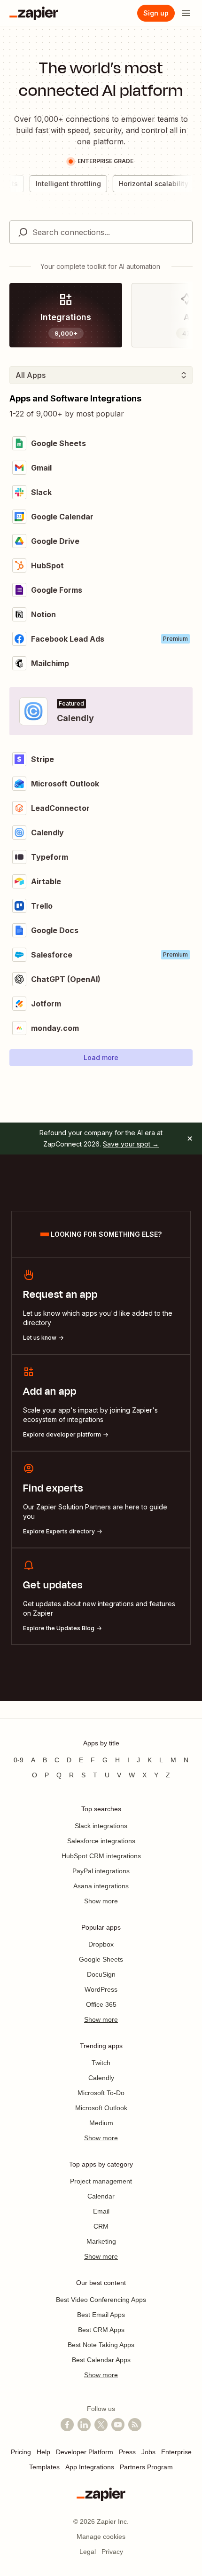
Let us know (40, 1338)
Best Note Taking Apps (101, 2345)
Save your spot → (131, 1144)
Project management (101, 2181)
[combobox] (101, 232)
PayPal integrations (101, 1871)
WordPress (101, 1989)
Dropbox (101, 1944)
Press (127, 2452)
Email (101, 2211)
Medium (101, 2123)
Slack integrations (101, 1826)
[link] (66, 315)
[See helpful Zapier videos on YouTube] (118, 2425)
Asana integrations (101, 1886)
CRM (101, 2226)
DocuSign (101, 1974)
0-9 (19, 1760)
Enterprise (176, 2452)
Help (43, 2452)
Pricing (21, 2452)
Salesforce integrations (101, 1841)
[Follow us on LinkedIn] (84, 2425)
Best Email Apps (101, 2315)
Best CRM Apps (101, 2330)
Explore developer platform (62, 1434)
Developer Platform (85, 2452)
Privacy (112, 2552)
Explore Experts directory (59, 1531)
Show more (101, 1901)
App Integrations (90, 2467)
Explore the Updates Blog (59, 1628)
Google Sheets (101, 1959)
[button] (101, 1058)
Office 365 (101, 2004)
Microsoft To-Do (101, 2093)
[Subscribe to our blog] (135, 2425)
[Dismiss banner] (190, 1139)
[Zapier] (34, 13)
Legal (88, 2552)
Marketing (101, 2241)
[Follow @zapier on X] (101, 2425)
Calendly (101, 2078)
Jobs (148, 2452)
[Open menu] (186, 13)
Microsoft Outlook (101, 2108)
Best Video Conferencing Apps (101, 2300)
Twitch (101, 2063)
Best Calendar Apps (101, 2360)
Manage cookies (101, 2537)
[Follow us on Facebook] (67, 2425)
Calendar (101, 2196)
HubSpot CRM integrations (101, 1856)
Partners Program (146, 2467)
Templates (44, 2467)
